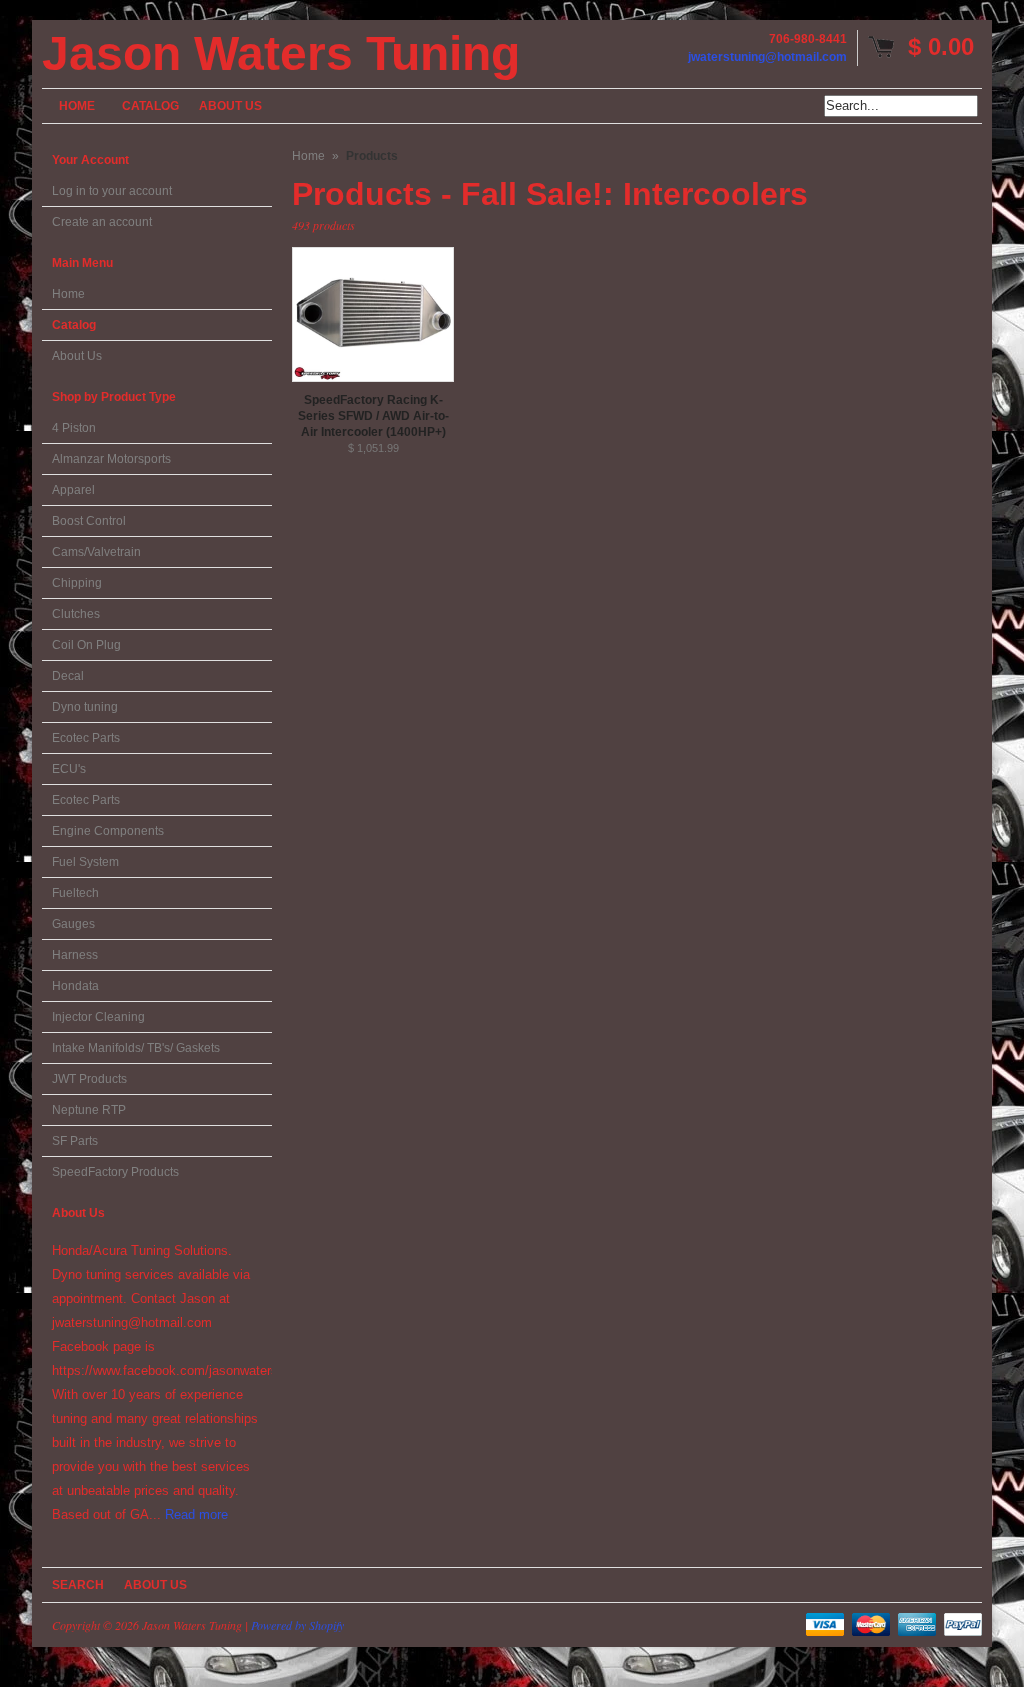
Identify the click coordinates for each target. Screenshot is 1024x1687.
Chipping (77, 583)
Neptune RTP (89, 1110)
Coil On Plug (86, 645)
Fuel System (85, 862)
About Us (77, 356)
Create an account (102, 222)
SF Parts (75, 1141)
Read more (196, 1514)
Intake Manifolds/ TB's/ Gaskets (136, 1048)
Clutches (76, 614)
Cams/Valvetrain (96, 552)
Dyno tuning (85, 707)
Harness (75, 955)
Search (78, 1585)
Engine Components (108, 831)
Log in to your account (112, 191)
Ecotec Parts (86, 738)
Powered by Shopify (297, 1625)
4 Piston (74, 428)
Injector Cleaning (98, 1017)
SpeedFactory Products (115, 1172)
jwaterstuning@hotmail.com (767, 57)
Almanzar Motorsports (111, 459)
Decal (68, 676)
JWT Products (89, 1079)
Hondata (75, 986)
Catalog (74, 325)
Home (68, 294)
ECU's (69, 769)
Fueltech (75, 893)
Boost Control (89, 521)
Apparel (73, 490)
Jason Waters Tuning (281, 54)
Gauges (73, 924)
